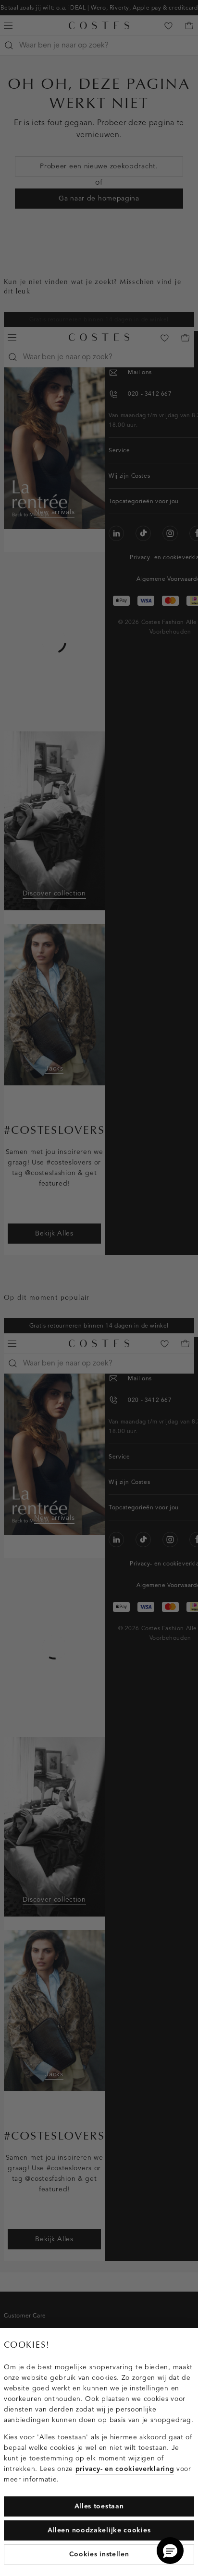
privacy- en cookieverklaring (125, 2469)
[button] (170, 2551)
